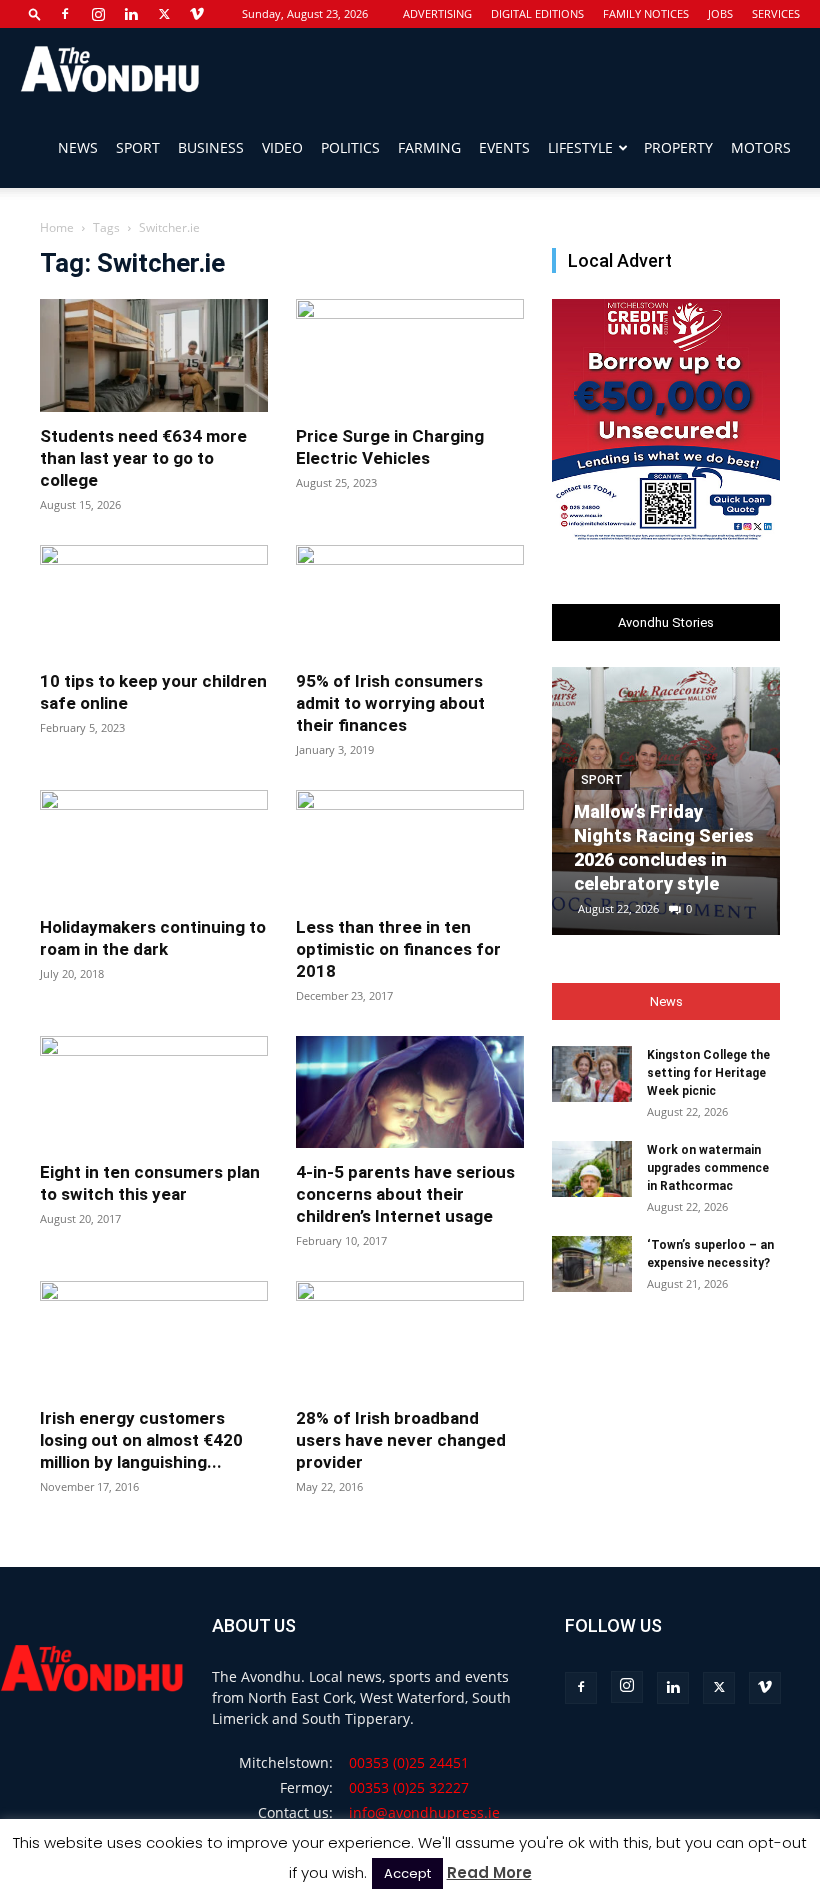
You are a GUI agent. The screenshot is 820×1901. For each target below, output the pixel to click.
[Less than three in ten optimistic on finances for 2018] (410, 846)
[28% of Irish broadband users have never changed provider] (410, 1337)
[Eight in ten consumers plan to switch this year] (154, 1092)
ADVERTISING (437, 13)
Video (282, 147)
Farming (429, 147)
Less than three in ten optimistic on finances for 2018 (398, 949)
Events (504, 147)
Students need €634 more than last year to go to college (143, 458)
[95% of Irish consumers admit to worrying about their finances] (410, 601)
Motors (761, 147)
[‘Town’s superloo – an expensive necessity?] (592, 1264)
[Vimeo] (197, 14)
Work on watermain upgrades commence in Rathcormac (708, 1168)
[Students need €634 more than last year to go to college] (154, 355)
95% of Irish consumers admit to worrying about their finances (390, 703)
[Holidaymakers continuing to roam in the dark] (154, 846)
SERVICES (776, 13)
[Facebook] (65, 14)
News (78, 147)
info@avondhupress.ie (424, 1812)
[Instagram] (98, 14)
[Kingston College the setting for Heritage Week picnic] (592, 1074)
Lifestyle (580, 147)
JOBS (720, 13)
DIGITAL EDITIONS (537, 13)
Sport (138, 147)
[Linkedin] (131, 14)
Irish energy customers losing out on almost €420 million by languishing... (141, 1440)
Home (57, 227)
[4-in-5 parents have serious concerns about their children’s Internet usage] (410, 1092)
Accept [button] (407, 1873)
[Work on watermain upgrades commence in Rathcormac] (592, 1169)
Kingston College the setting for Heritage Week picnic (708, 1073)
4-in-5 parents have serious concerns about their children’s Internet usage (405, 1194)
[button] (35, 13)
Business (211, 147)
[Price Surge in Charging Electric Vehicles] (410, 355)
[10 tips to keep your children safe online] (154, 601)
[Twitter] (164, 14)
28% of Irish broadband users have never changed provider (401, 1440)
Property (678, 147)
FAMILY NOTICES (646, 13)
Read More (489, 1872)
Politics (350, 147)
